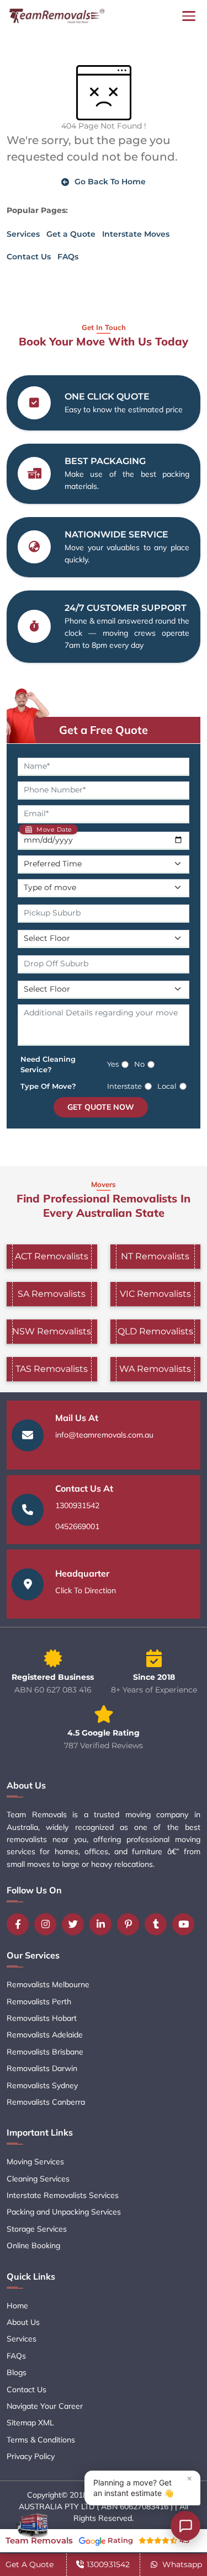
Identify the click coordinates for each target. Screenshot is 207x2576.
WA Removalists (155, 1369)
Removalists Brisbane (45, 2052)
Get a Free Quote (104, 730)
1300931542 (77, 1505)
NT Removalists (155, 1256)
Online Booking (33, 2245)
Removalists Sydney (42, 2085)
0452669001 (77, 1526)
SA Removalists (52, 1294)
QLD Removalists (155, 1331)
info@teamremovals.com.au (104, 1435)
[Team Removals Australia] (56, 16)
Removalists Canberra (46, 2102)
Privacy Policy (31, 2456)
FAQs (68, 257)
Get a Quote (71, 234)
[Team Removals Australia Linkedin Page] (103, 1924)
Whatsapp (181, 2564)
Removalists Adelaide (45, 2035)
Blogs (17, 2372)
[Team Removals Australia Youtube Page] (186, 1924)
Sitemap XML (30, 2423)
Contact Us (29, 257)
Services (23, 234)
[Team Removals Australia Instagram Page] (48, 1924)
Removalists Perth (39, 2002)
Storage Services (37, 2229)
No (139, 1064)
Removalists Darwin (42, 2068)
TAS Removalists (52, 1369)
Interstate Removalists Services (63, 2195)
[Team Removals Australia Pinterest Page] (131, 1924)
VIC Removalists (155, 1294)
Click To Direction (86, 1590)
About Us (23, 2322)
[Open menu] (189, 16)
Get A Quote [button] (30, 2564)
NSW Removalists (52, 1331)
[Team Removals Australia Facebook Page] (20, 1924)
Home (17, 2306)
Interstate (124, 1086)
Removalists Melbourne (48, 1984)
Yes (113, 1064)
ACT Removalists (52, 1256)
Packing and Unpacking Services (64, 2212)
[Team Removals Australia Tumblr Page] (158, 1924)
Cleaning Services (38, 2179)
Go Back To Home (110, 182)
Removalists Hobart (42, 2018)
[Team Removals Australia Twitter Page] (76, 1924)
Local (167, 1086)
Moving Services (35, 2162)
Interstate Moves (136, 234)
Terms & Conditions (41, 2440)
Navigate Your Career (45, 2406)
